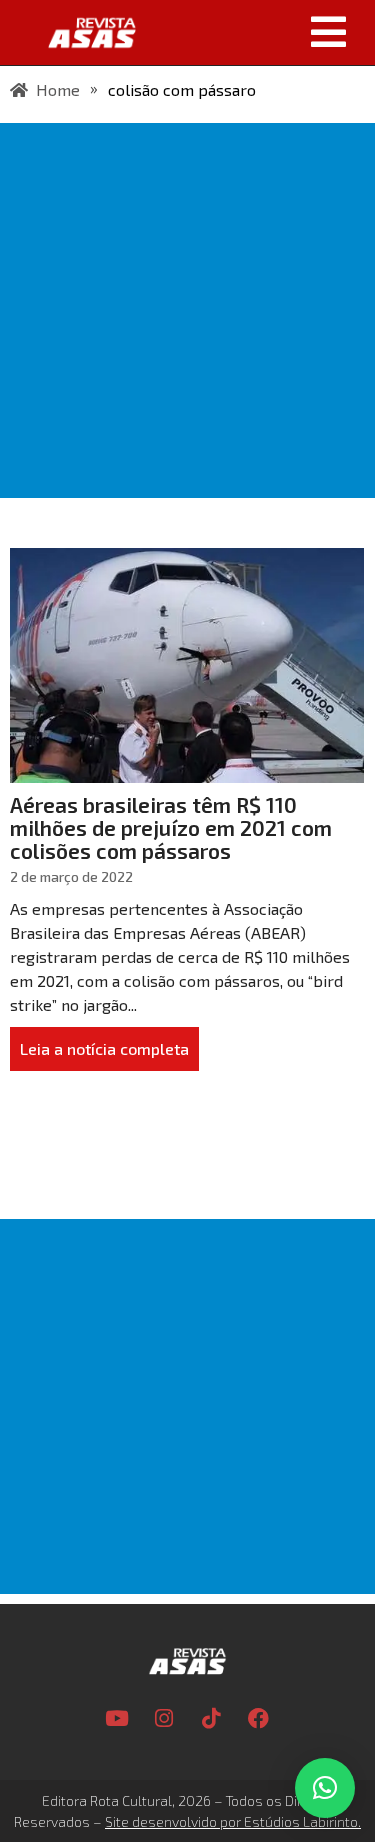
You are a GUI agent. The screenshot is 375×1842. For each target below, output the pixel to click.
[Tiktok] (211, 1719)
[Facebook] (258, 1719)
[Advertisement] (187, 310)
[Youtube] (117, 1719)
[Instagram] (164, 1719)
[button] (262, 32)
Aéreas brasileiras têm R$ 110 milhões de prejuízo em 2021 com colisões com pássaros (171, 827)
